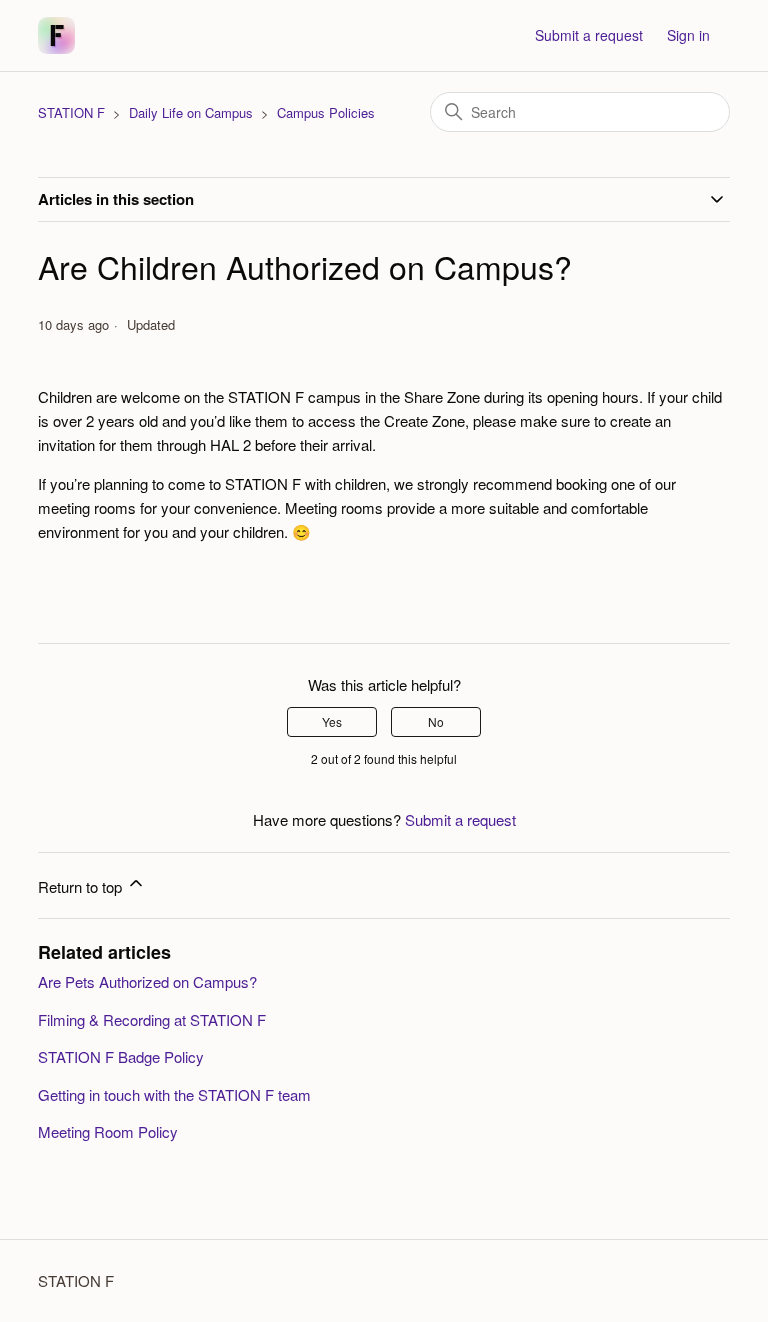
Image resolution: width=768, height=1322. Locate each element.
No (436, 721)
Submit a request (589, 35)
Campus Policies (326, 112)
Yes (332, 721)
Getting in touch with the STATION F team (174, 1094)
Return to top (82, 886)
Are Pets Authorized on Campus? (147, 981)
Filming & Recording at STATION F (152, 1019)
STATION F (71, 112)
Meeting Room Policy (108, 1131)
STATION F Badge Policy (121, 1056)
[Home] (56, 35)
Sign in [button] (688, 35)
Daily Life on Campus (191, 112)
